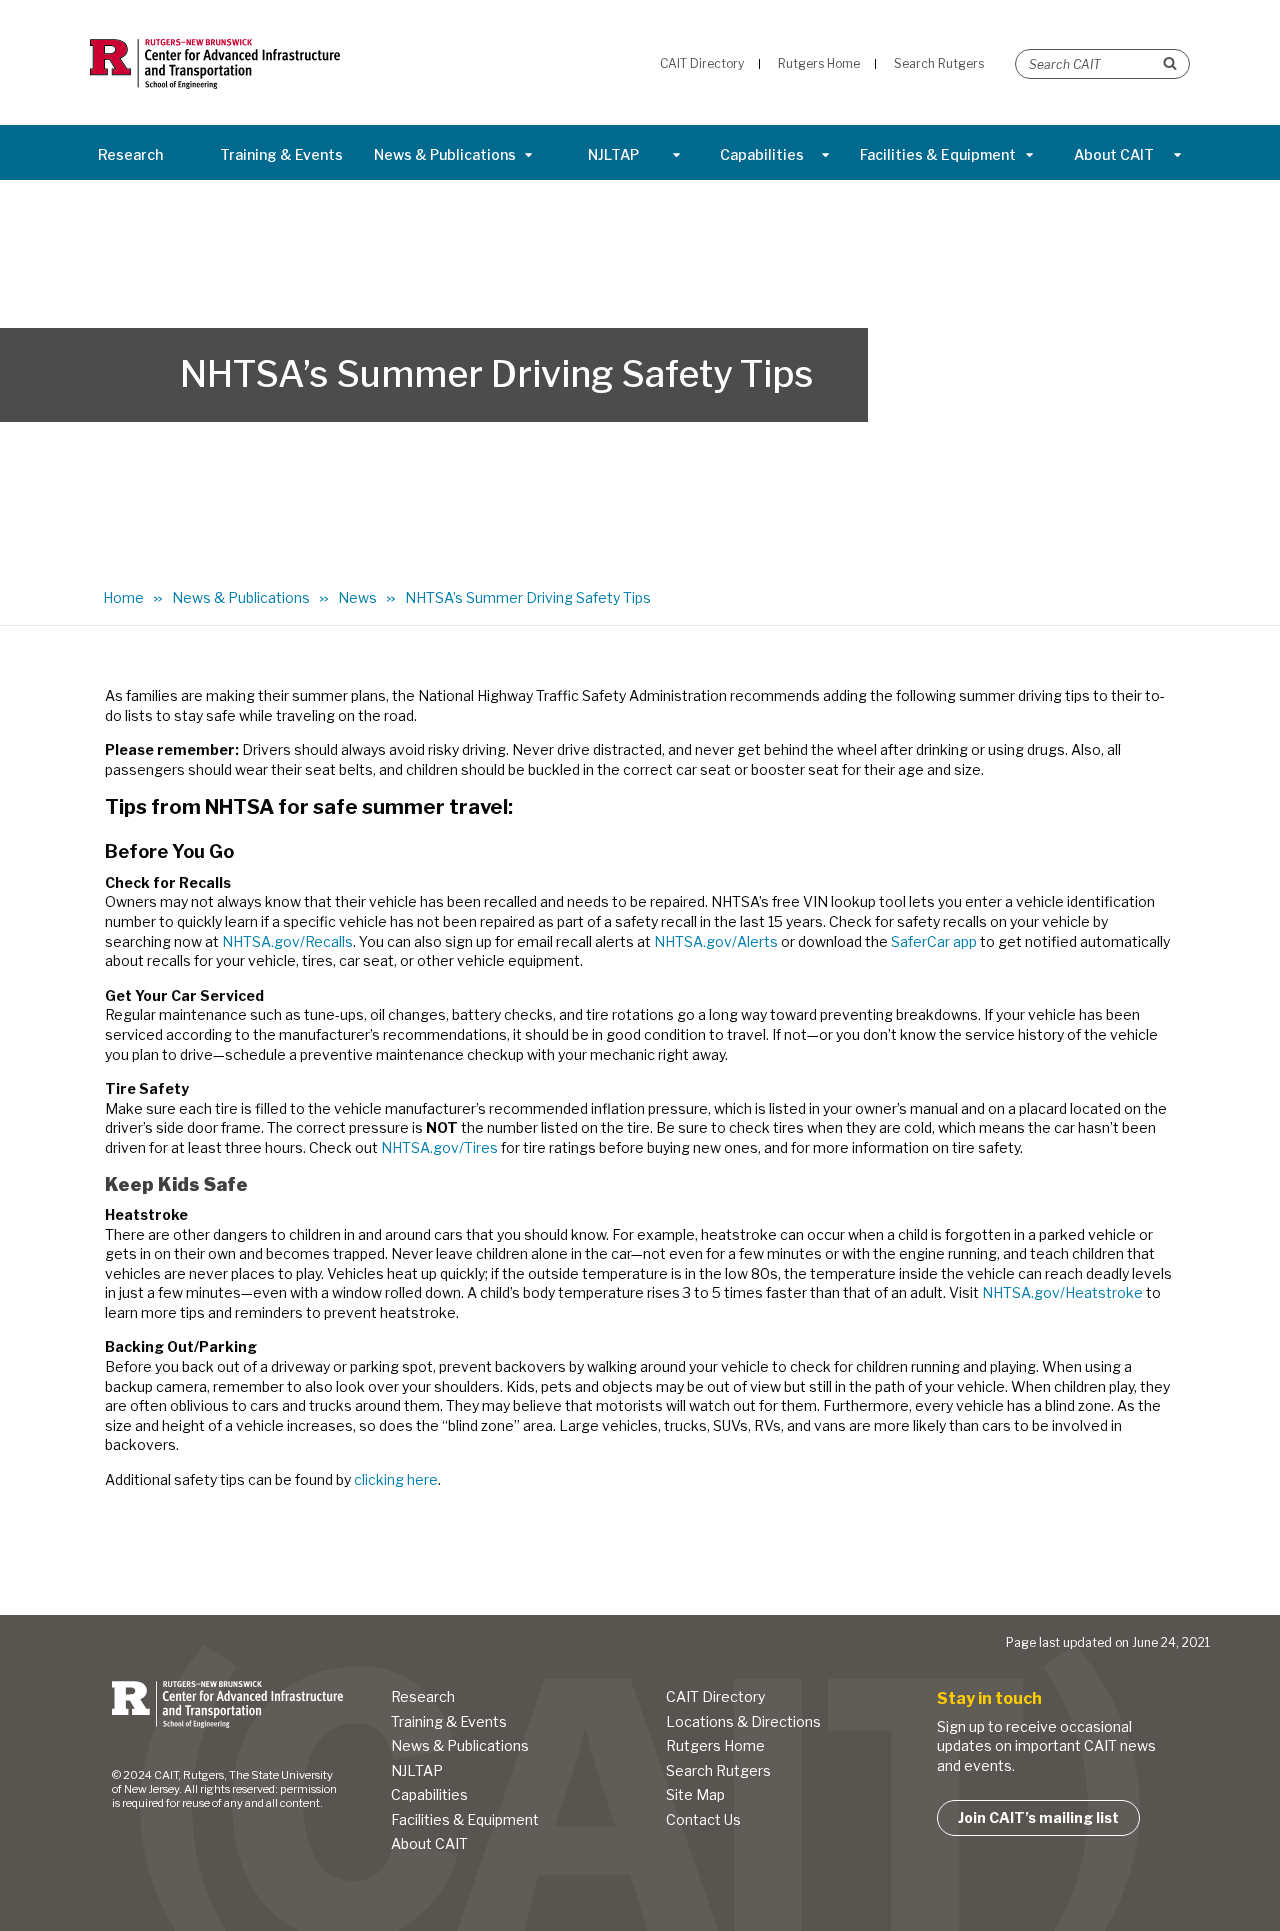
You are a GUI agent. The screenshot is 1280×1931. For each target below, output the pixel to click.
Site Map (695, 1794)
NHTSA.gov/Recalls (287, 941)
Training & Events (281, 154)
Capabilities (762, 154)
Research (130, 154)
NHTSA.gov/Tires (439, 1147)
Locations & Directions (743, 1721)
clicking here (396, 1479)
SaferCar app (934, 941)
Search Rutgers (718, 1770)
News (357, 597)
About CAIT (1114, 154)
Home (123, 597)
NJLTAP (613, 154)
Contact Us (703, 1819)
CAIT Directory (715, 1696)
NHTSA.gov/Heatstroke (1062, 1292)
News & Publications (445, 154)
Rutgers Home (715, 1745)
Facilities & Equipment (938, 154)
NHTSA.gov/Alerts (716, 941)
